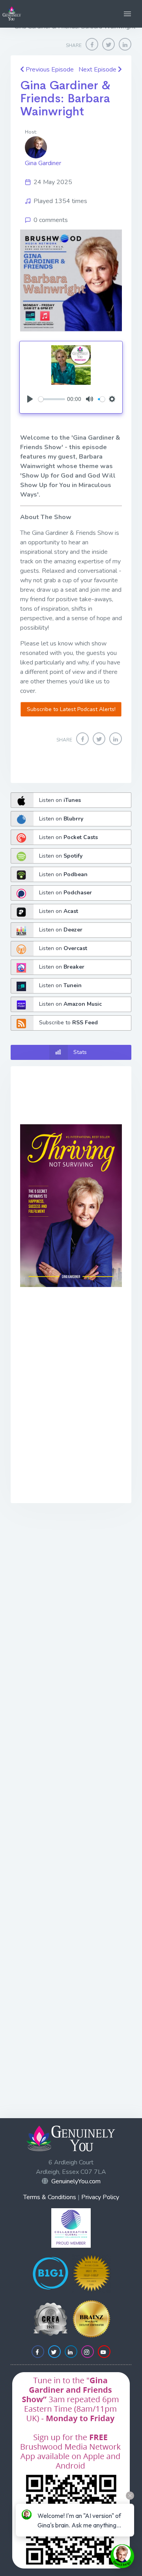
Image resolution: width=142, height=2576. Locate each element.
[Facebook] (92, 44)
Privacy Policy (100, 2197)
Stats (80, 1052)
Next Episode (98, 70)
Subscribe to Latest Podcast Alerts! (71, 709)
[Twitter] (108, 44)
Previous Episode (49, 70)
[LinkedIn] (125, 44)
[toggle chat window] (122, 2556)
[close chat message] (130, 2496)
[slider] (52, 399)
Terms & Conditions (50, 2197)
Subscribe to (68, 1023)
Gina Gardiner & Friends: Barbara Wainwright (65, 98)
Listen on (60, 800)
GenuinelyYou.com (76, 2181)
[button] (127, 14)
